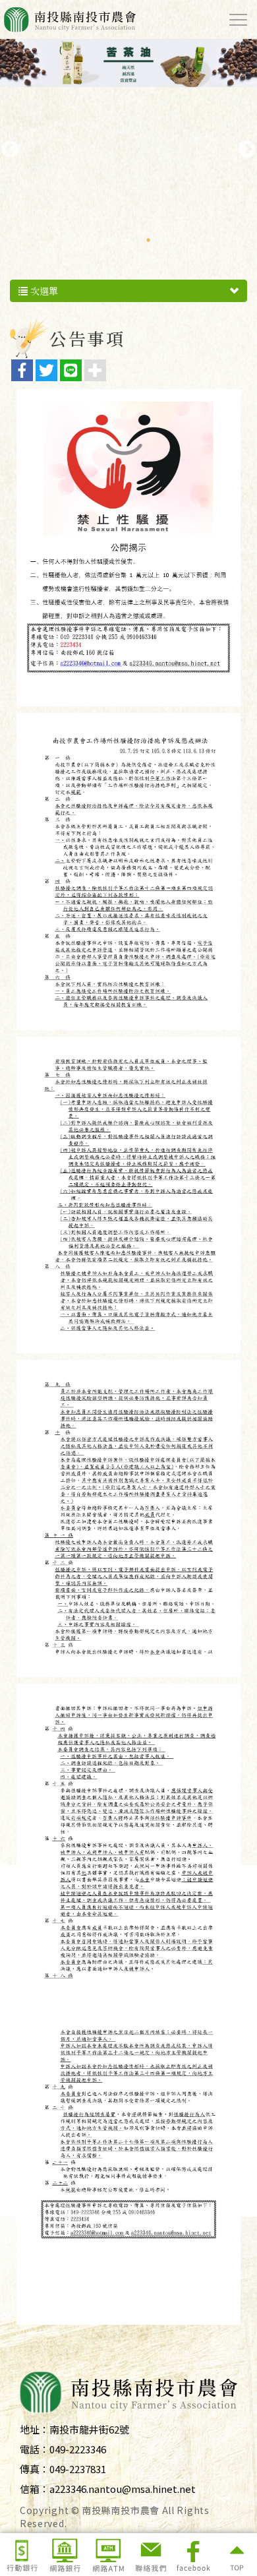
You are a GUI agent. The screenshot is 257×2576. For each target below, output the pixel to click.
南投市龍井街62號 (89, 2429)
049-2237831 (78, 2469)
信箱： (35, 2489)
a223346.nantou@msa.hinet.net (123, 2489)
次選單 (43, 291)
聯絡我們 (150, 2555)
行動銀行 (22, 2555)
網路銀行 (65, 2555)
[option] (128, 124)
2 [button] (128, 240)
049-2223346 (78, 2449)
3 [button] (148, 240)
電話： (35, 2449)
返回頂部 (236, 2555)
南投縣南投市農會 (70, 19)
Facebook (193, 2555)
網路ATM (107, 2555)
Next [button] (244, 146)
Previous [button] (7, 146)
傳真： (35, 2469)
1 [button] (109, 240)
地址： (35, 2429)
